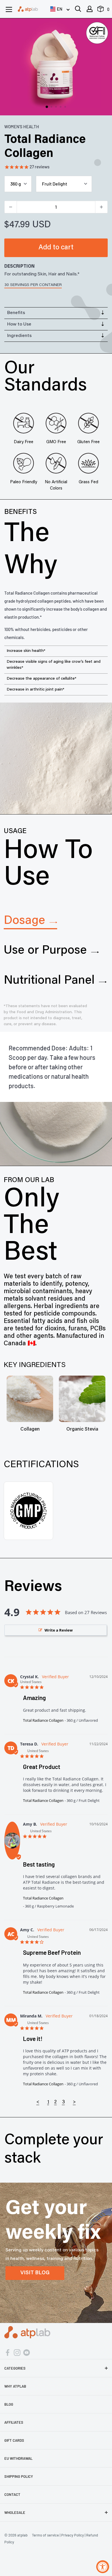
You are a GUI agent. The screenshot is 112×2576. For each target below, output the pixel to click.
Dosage (24, 921)
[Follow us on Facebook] (8, 2352)
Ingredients (19, 336)
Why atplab (15, 2386)
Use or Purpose (45, 951)
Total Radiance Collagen (43, 1720)
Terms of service (45, 2535)
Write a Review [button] (59, 1630)
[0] (101, 10)
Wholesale (15, 2512)
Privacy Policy (73, 2535)
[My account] (90, 9)
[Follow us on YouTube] (27, 2352)
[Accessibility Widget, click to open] (103, 2567)
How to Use (19, 324)
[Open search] (78, 9)
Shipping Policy (19, 2476)
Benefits (16, 313)
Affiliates (14, 2422)
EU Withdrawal (18, 2458)
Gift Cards (14, 2440)
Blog (9, 2404)
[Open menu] (9, 9)
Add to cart (56, 248)
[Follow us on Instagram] (17, 2352)
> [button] (74, 2102)
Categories (15, 2368)
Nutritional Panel (49, 981)
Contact (12, 2494)
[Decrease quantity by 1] (11, 207)
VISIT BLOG (35, 2273)
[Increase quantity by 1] (101, 207)
